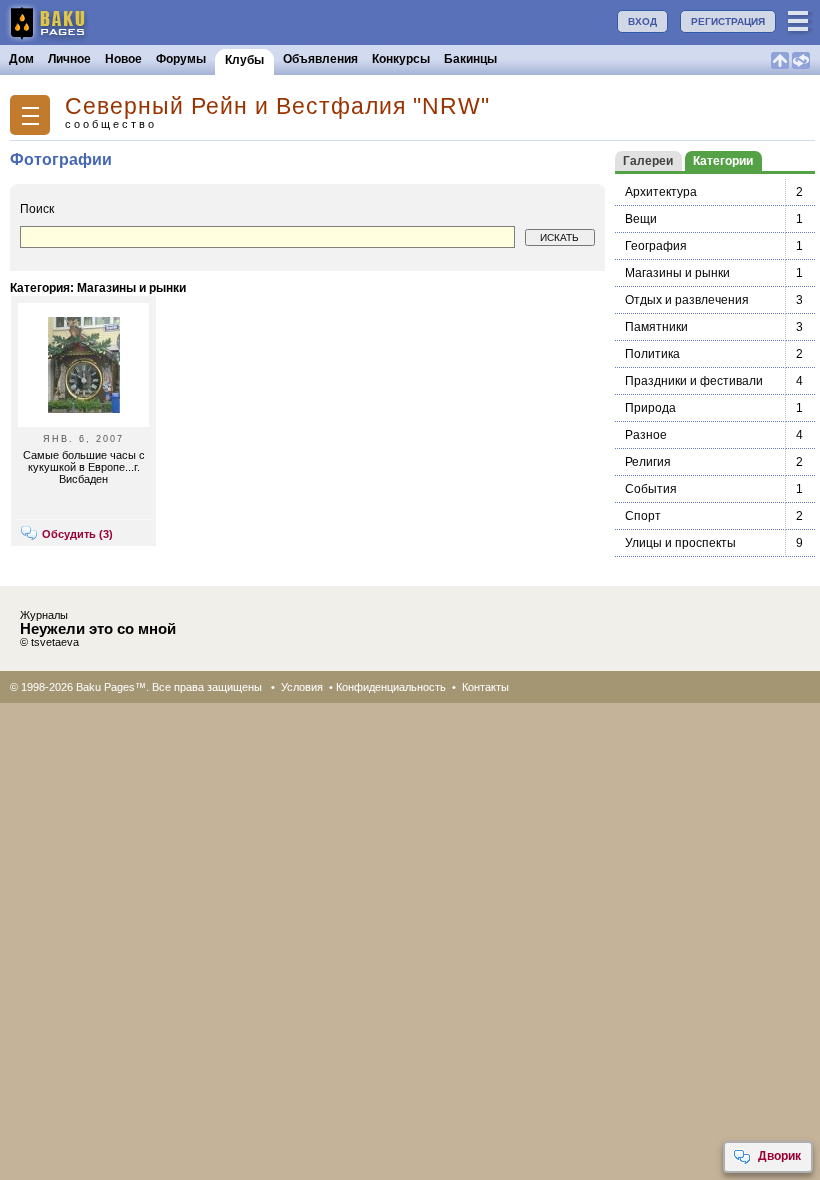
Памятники (656, 327)
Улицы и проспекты (680, 543)
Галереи (648, 161)
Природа (650, 408)
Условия (302, 687)
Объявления (320, 59)
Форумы (181, 59)
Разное (646, 435)
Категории (723, 161)
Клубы (244, 60)
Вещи (641, 219)
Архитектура (661, 192)
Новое (123, 59)
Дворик (779, 1156)
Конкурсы (401, 59)
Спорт (643, 516)
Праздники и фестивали (694, 381)
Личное (69, 59)
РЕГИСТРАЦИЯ (728, 21)
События (651, 489)
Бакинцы (470, 59)
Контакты (485, 687)
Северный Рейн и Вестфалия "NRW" (277, 106)
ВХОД (642, 21)
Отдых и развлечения (687, 300)
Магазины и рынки (677, 273)
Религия (648, 462)
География (656, 246)
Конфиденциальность (391, 687)
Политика (652, 354)
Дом (21, 59)
